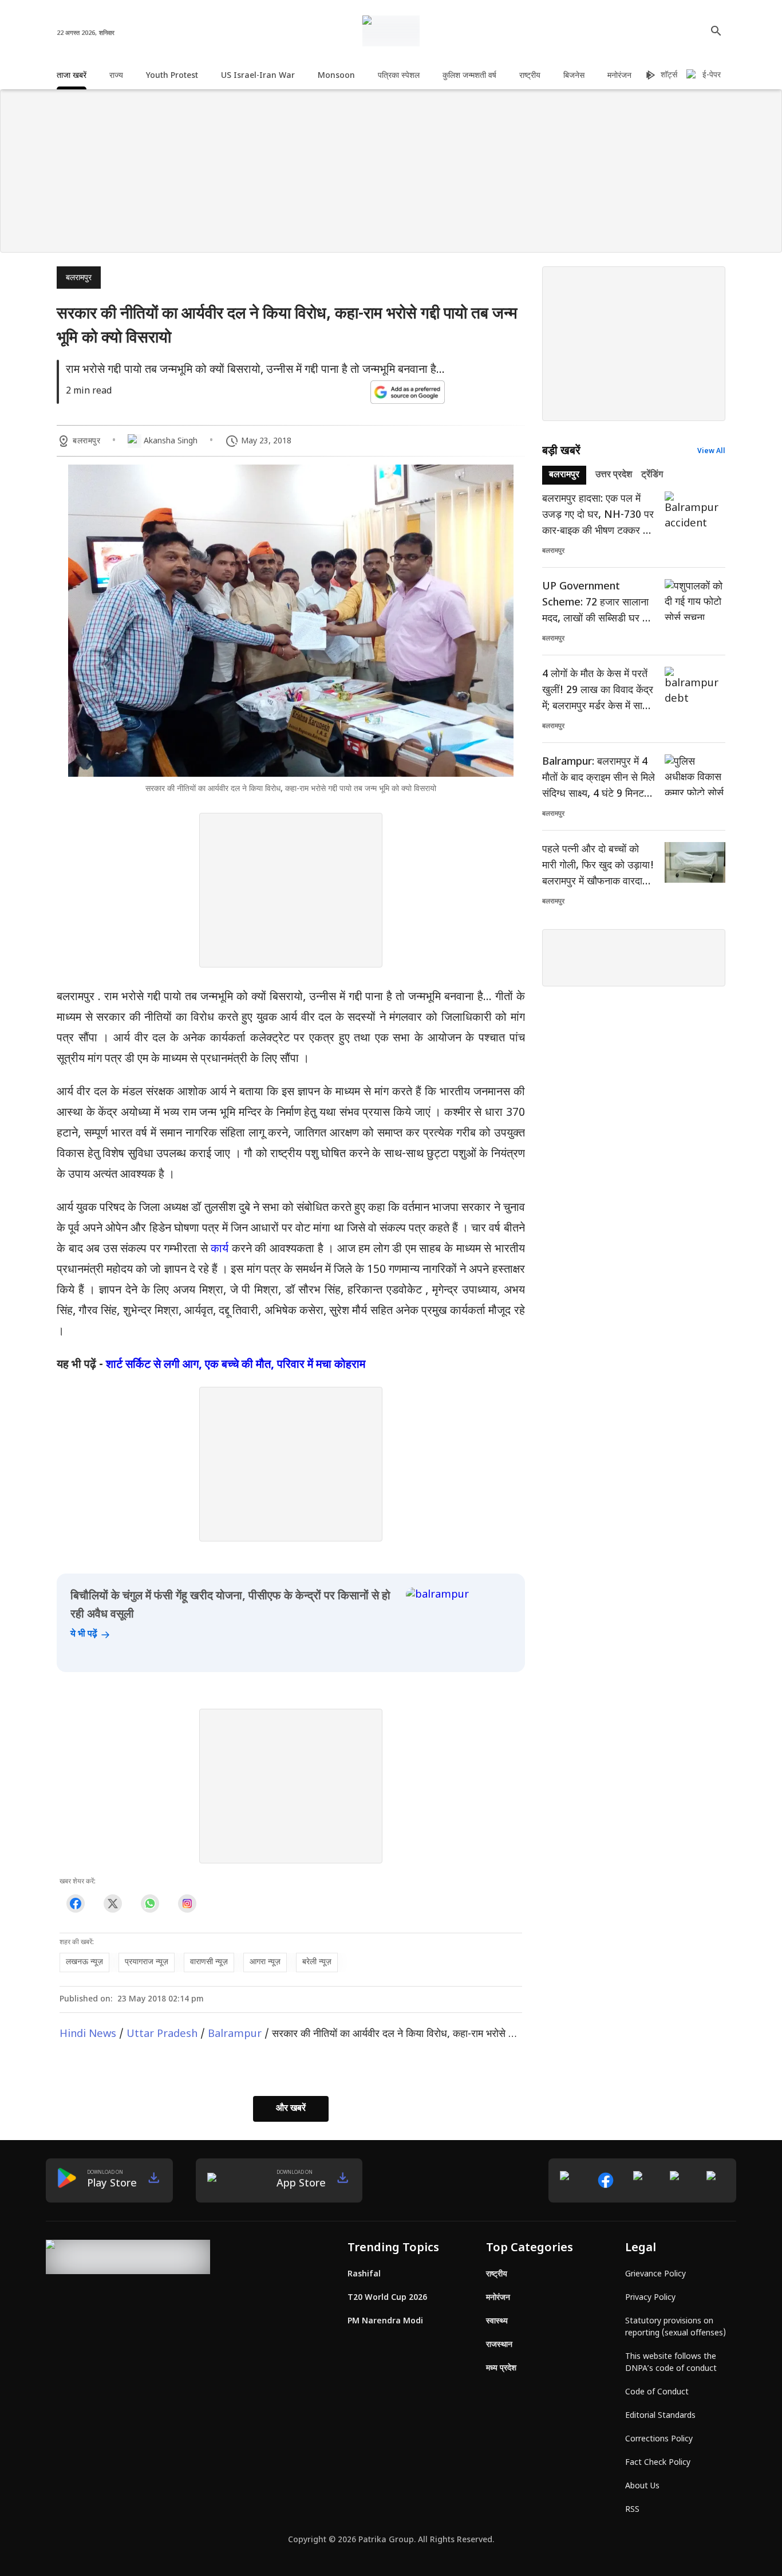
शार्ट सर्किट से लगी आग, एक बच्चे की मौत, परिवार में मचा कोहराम (236, 1365)
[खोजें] (716, 31)
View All (711, 451)
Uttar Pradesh (162, 2034)
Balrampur (235, 2034)
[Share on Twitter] (112, 1903)
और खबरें (291, 2109)
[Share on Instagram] (187, 1903)
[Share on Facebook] (75, 1903)
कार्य (220, 1249)
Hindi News (88, 2034)
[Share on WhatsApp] (150, 1903)
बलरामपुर (79, 278)
